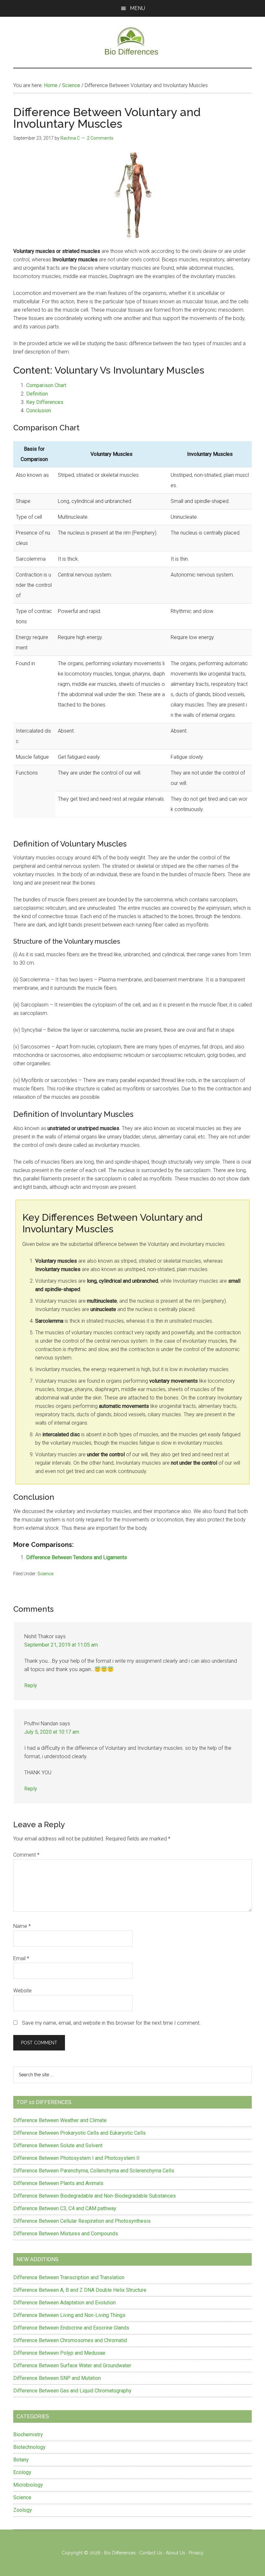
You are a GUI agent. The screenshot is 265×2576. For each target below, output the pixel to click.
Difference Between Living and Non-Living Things (69, 2315)
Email (21, 1958)
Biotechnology (29, 2447)
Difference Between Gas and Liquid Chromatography (72, 2391)
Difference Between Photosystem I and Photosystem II (76, 2158)
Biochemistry (28, 2435)
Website (22, 1991)
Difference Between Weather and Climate (60, 2120)
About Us (175, 2553)
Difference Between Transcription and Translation (69, 2277)
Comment (26, 1855)
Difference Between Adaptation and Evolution (64, 2303)
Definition (37, 394)
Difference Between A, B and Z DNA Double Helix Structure (80, 2290)
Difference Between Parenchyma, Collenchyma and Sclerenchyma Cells (94, 2171)
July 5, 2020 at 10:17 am (52, 1732)
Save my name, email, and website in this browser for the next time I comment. (111, 2023)
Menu (138, 8)
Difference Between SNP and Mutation (57, 2378)
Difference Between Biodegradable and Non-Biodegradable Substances (95, 2196)
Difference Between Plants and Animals (58, 2183)
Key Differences (45, 402)
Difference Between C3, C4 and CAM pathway (65, 2208)
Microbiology (28, 2485)
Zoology (23, 2510)
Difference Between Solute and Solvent (58, 2145)
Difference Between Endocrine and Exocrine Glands (71, 2328)
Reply (31, 1685)
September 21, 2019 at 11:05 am (61, 1645)
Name (22, 1926)
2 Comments (100, 138)
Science (46, 1574)
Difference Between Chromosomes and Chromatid (70, 2340)
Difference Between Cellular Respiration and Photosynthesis (82, 2221)
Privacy (196, 2553)
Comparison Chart (46, 385)
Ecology (22, 2472)
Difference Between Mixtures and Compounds (66, 2234)
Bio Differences (120, 2553)
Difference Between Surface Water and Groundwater (72, 2366)
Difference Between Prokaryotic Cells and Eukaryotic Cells (79, 2133)
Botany (21, 2460)
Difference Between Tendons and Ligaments (77, 1557)
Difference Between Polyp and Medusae (59, 2353)
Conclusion (39, 411)
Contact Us (151, 2553)
